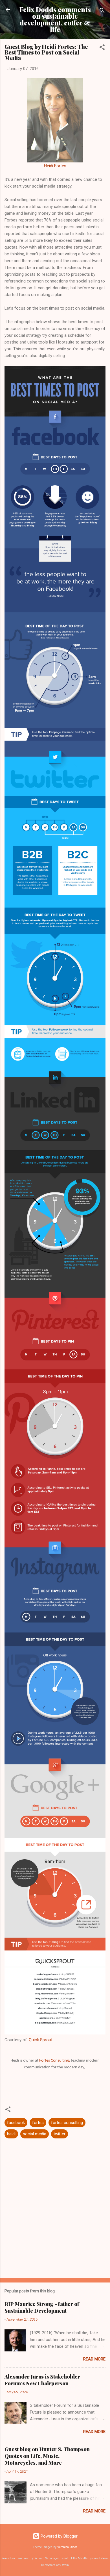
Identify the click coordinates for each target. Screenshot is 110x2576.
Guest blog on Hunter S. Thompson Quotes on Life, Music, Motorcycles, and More (47, 2456)
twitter (60, 2134)
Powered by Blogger (59, 2536)
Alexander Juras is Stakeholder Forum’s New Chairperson (42, 2380)
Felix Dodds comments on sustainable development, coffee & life (55, 19)
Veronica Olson (67, 2547)
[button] (102, 48)
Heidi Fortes (55, 166)
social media (35, 2134)
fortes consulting (67, 2123)
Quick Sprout (41, 2040)
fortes (38, 2123)
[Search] (102, 11)
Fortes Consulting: (55, 2061)
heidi (11, 2134)
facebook (16, 2123)
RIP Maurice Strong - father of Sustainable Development (42, 2307)
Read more (94, 2359)
